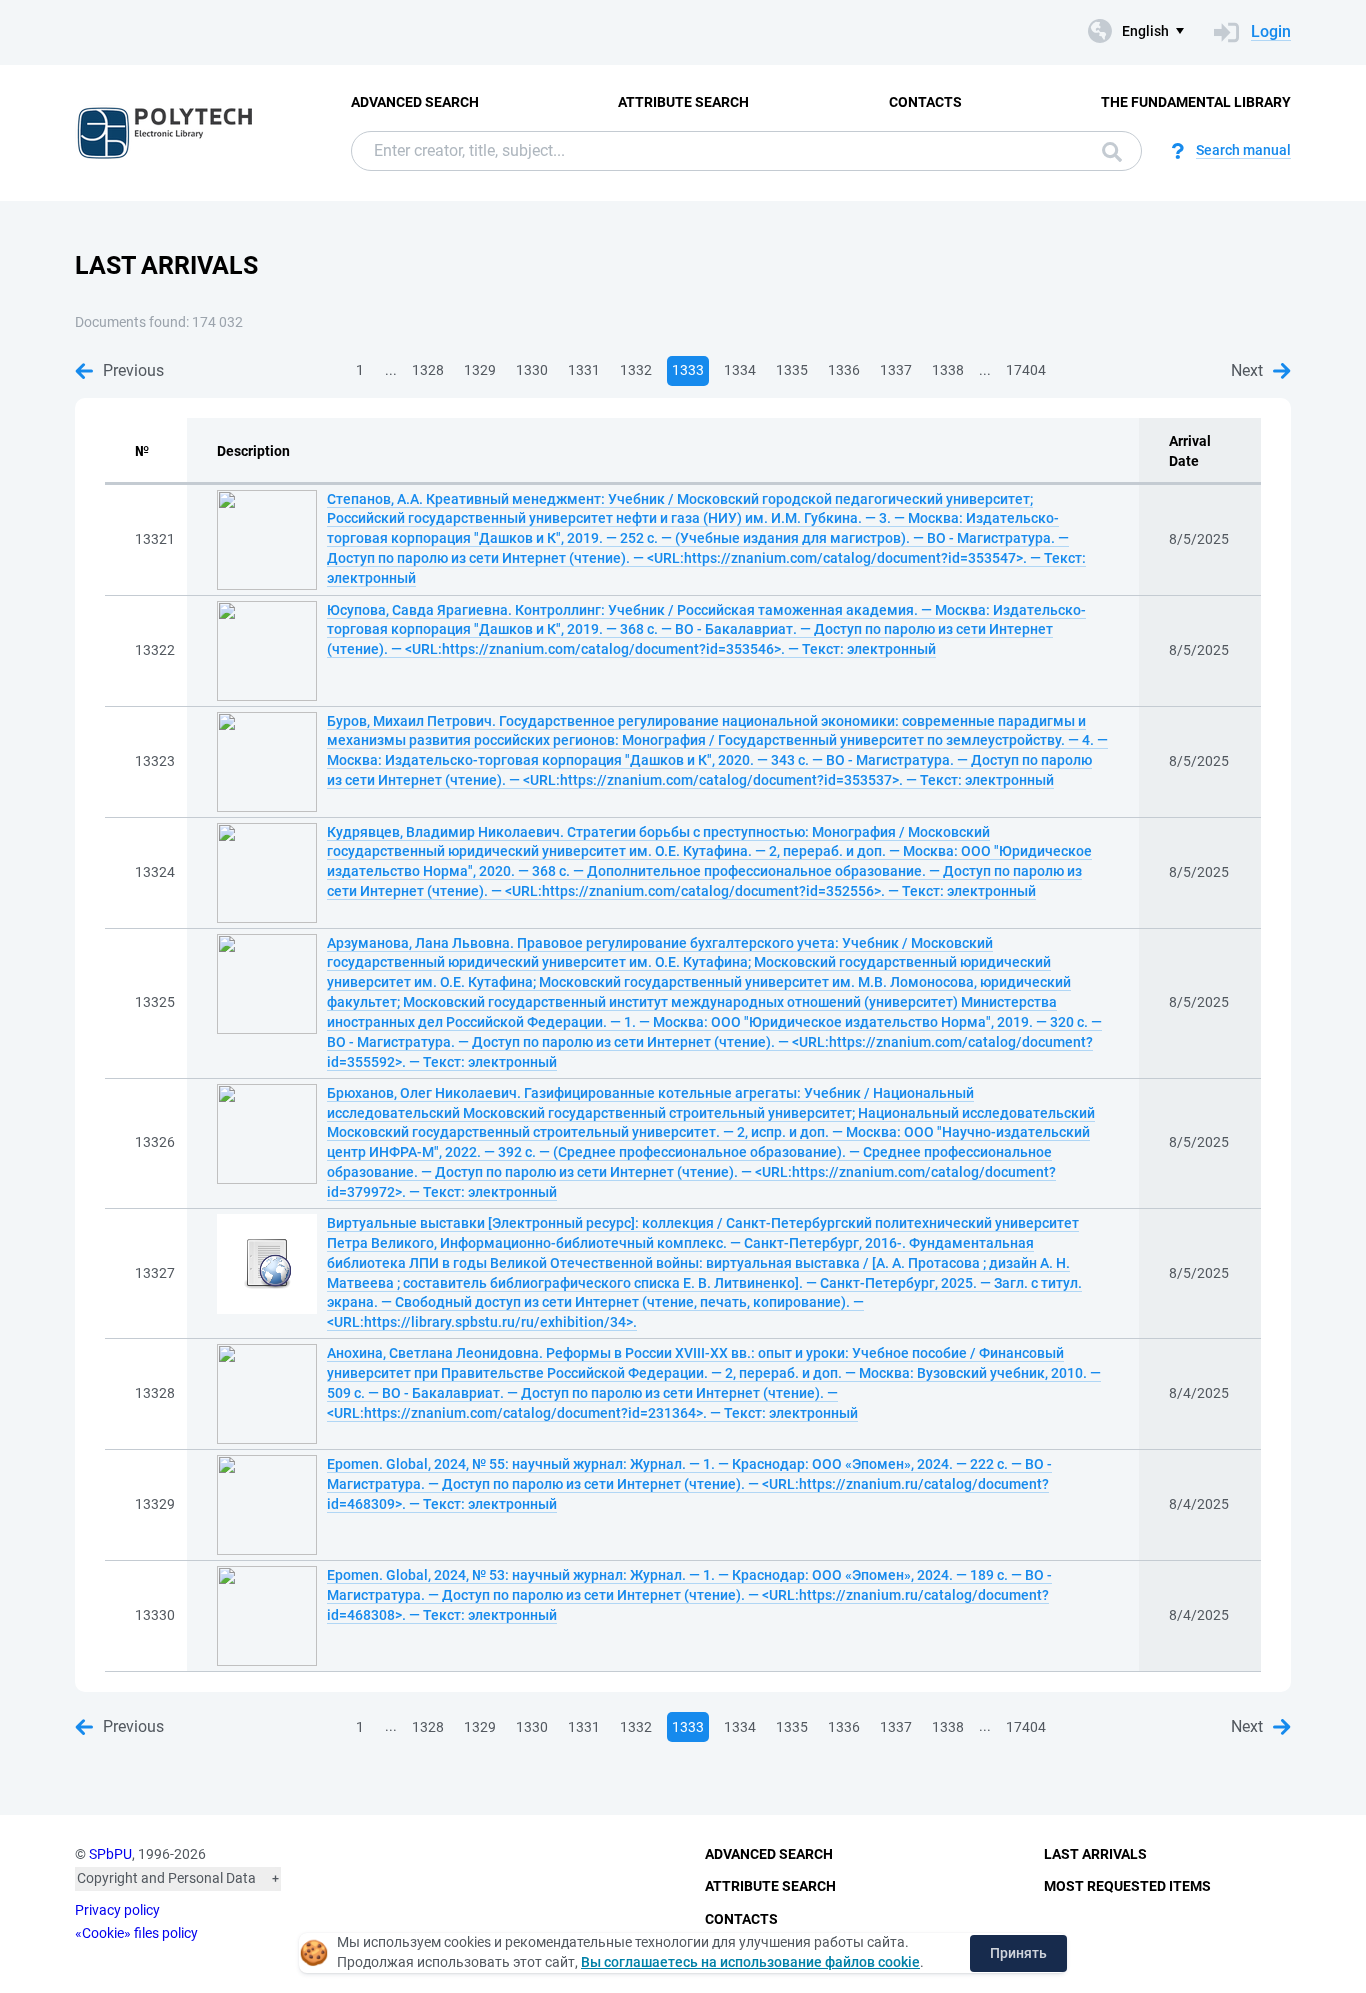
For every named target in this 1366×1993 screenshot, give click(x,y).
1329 (480, 370)
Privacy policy (117, 1910)
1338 (948, 370)
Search (1107, 151)
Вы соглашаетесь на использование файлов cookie (750, 1962)
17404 (1026, 370)
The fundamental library (1196, 102)
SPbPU (110, 1854)
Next (1247, 370)
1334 (740, 370)
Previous (133, 370)
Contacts (925, 102)
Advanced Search (415, 102)
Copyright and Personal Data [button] (166, 1878)
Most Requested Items (1127, 1886)
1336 (844, 370)
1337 (896, 370)
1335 (792, 370)
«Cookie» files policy (136, 1933)
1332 (636, 370)
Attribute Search (683, 102)
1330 (532, 370)
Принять (1018, 1953)
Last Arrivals (1095, 1854)
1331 (584, 370)
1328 (428, 370)
